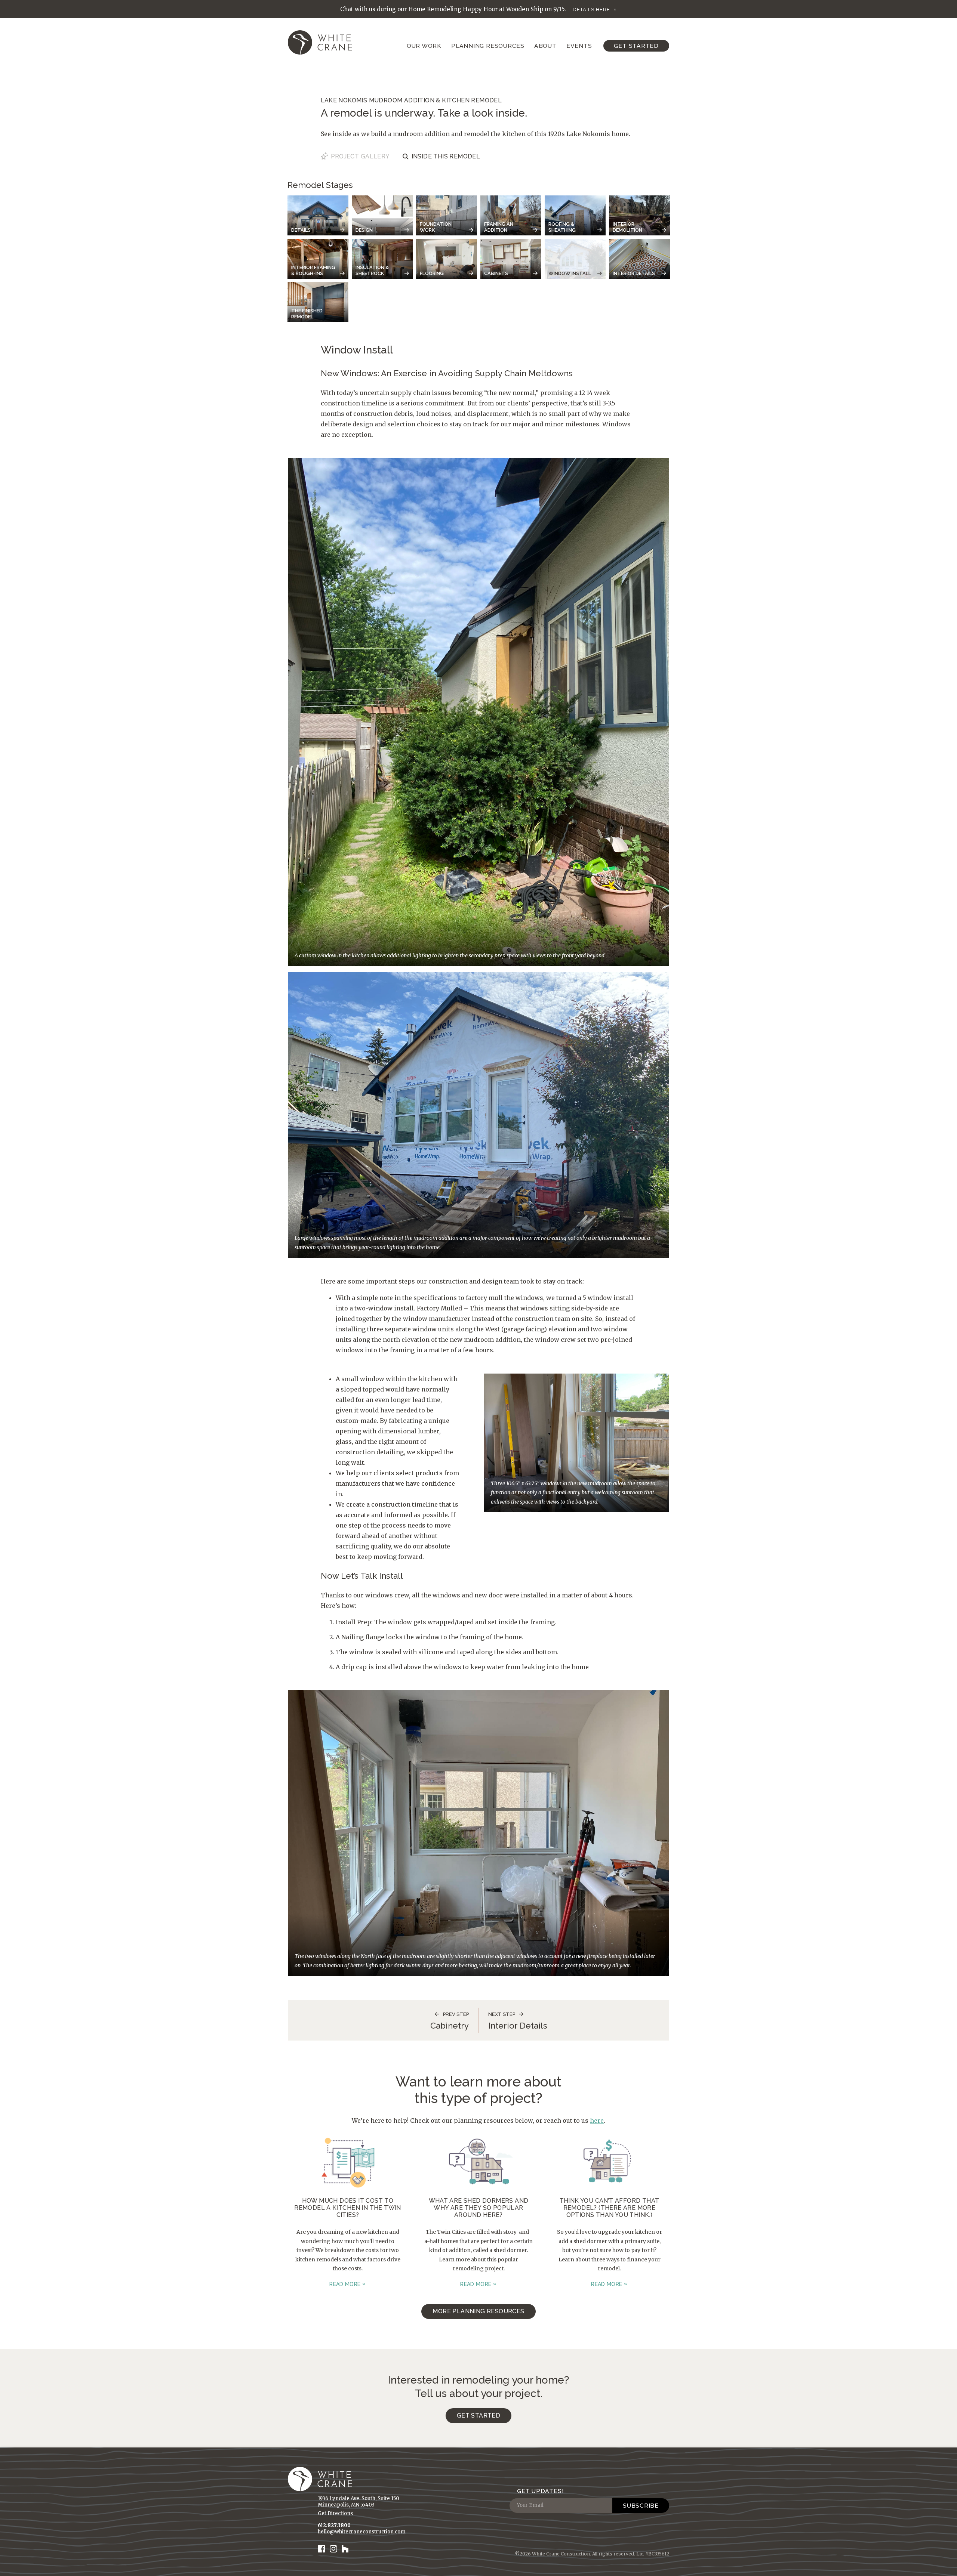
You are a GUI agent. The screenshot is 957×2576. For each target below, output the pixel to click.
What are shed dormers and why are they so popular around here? (479, 2208)
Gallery (360, 156)
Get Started (636, 46)
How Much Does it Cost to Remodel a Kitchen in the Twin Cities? (348, 2208)
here (597, 2121)
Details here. (592, 10)
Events (579, 46)
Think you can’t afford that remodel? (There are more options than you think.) (610, 2208)
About (545, 46)
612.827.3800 (334, 2525)
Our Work (424, 46)
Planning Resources (488, 46)
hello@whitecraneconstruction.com (362, 2532)
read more (345, 2284)
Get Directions (335, 2513)
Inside (446, 156)
